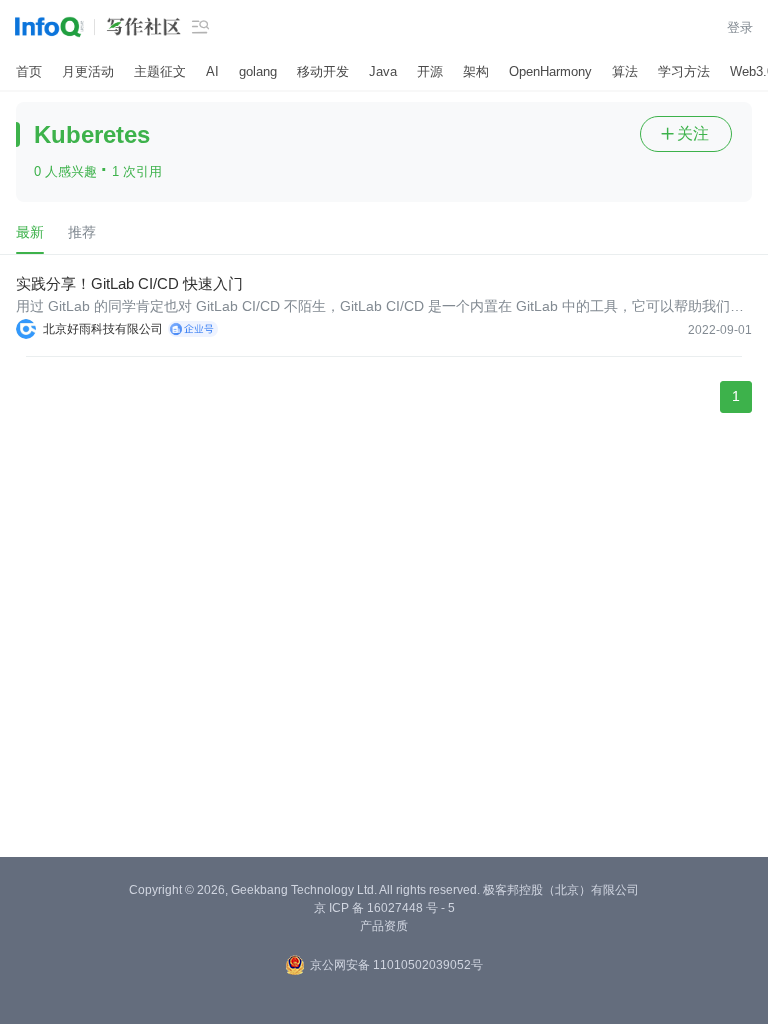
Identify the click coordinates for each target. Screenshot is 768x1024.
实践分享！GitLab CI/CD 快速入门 (129, 283)
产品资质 (384, 926)
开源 (430, 71)
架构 (476, 71)
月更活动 (88, 71)
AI (212, 71)
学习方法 (684, 71)
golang (258, 71)
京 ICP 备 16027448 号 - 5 (384, 908)
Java (383, 71)
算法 (625, 71)
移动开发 (323, 71)
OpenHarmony (550, 71)
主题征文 (160, 71)
